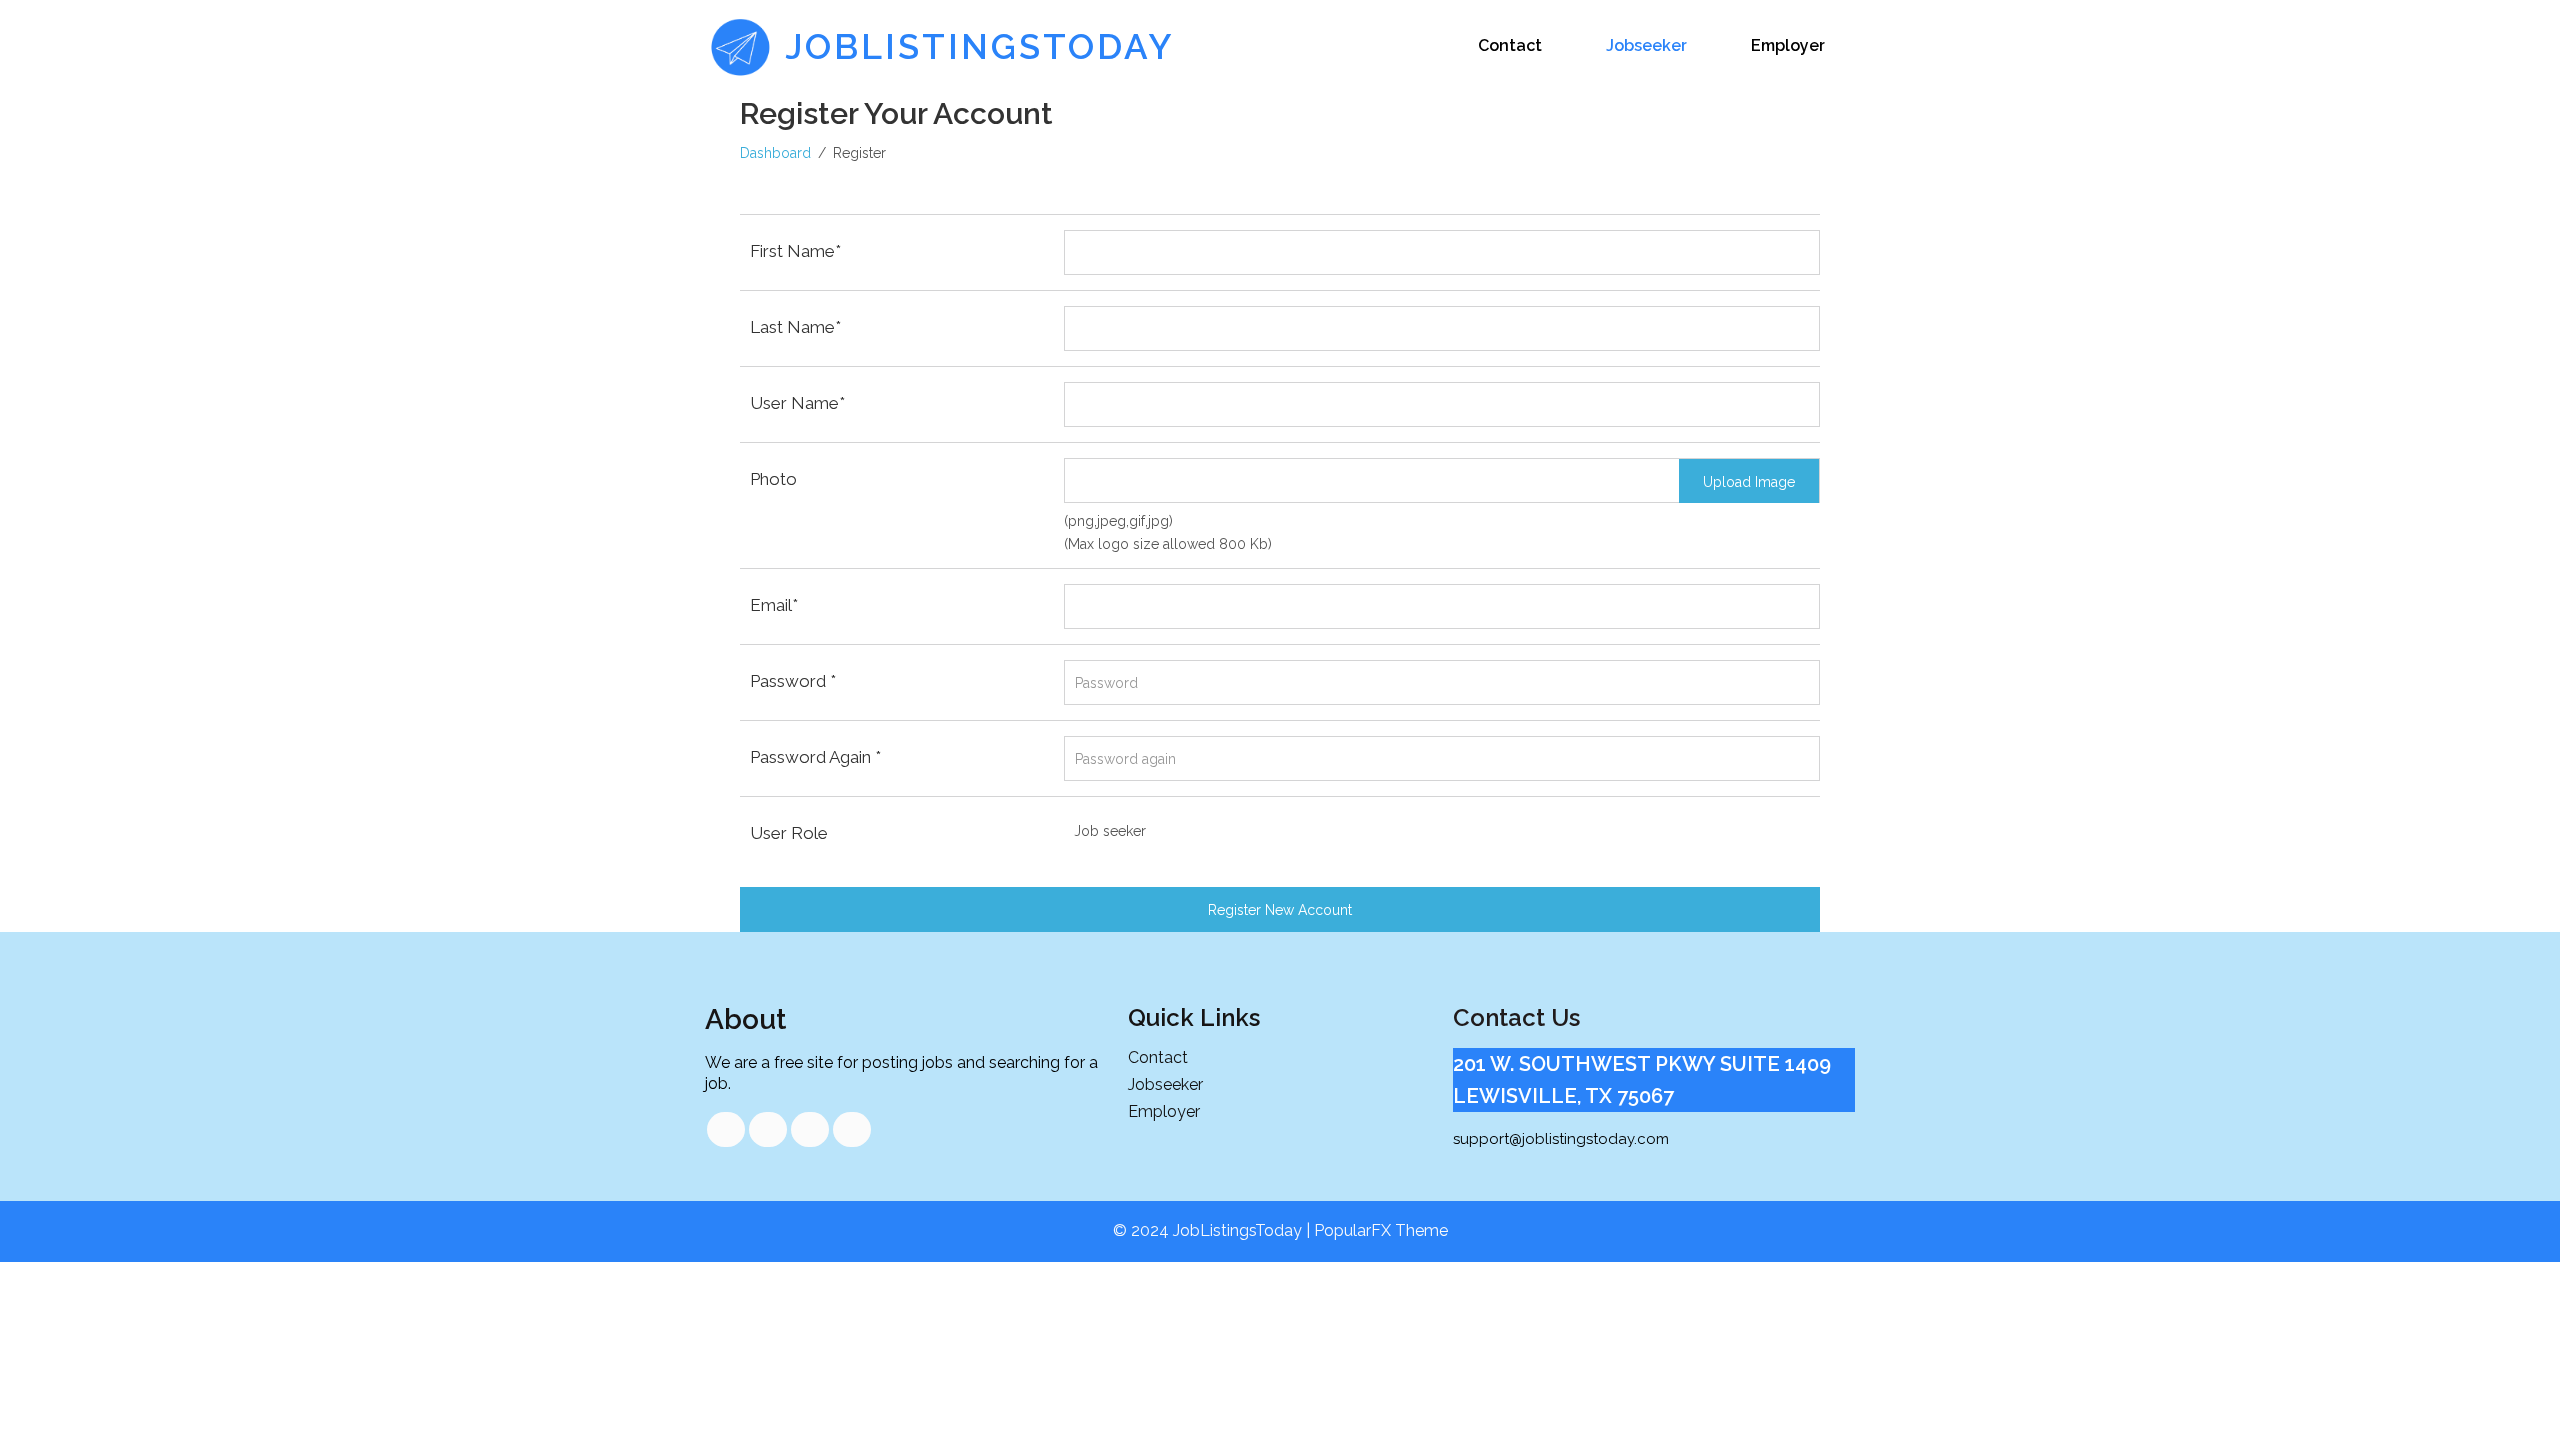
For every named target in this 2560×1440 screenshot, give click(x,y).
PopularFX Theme (1381, 1230)
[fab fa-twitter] (768, 1129)
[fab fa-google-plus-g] (810, 1129)
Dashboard (775, 153)
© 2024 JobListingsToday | (1213, 1230)
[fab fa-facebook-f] (726, 1129)
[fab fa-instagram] (852, 1129)
